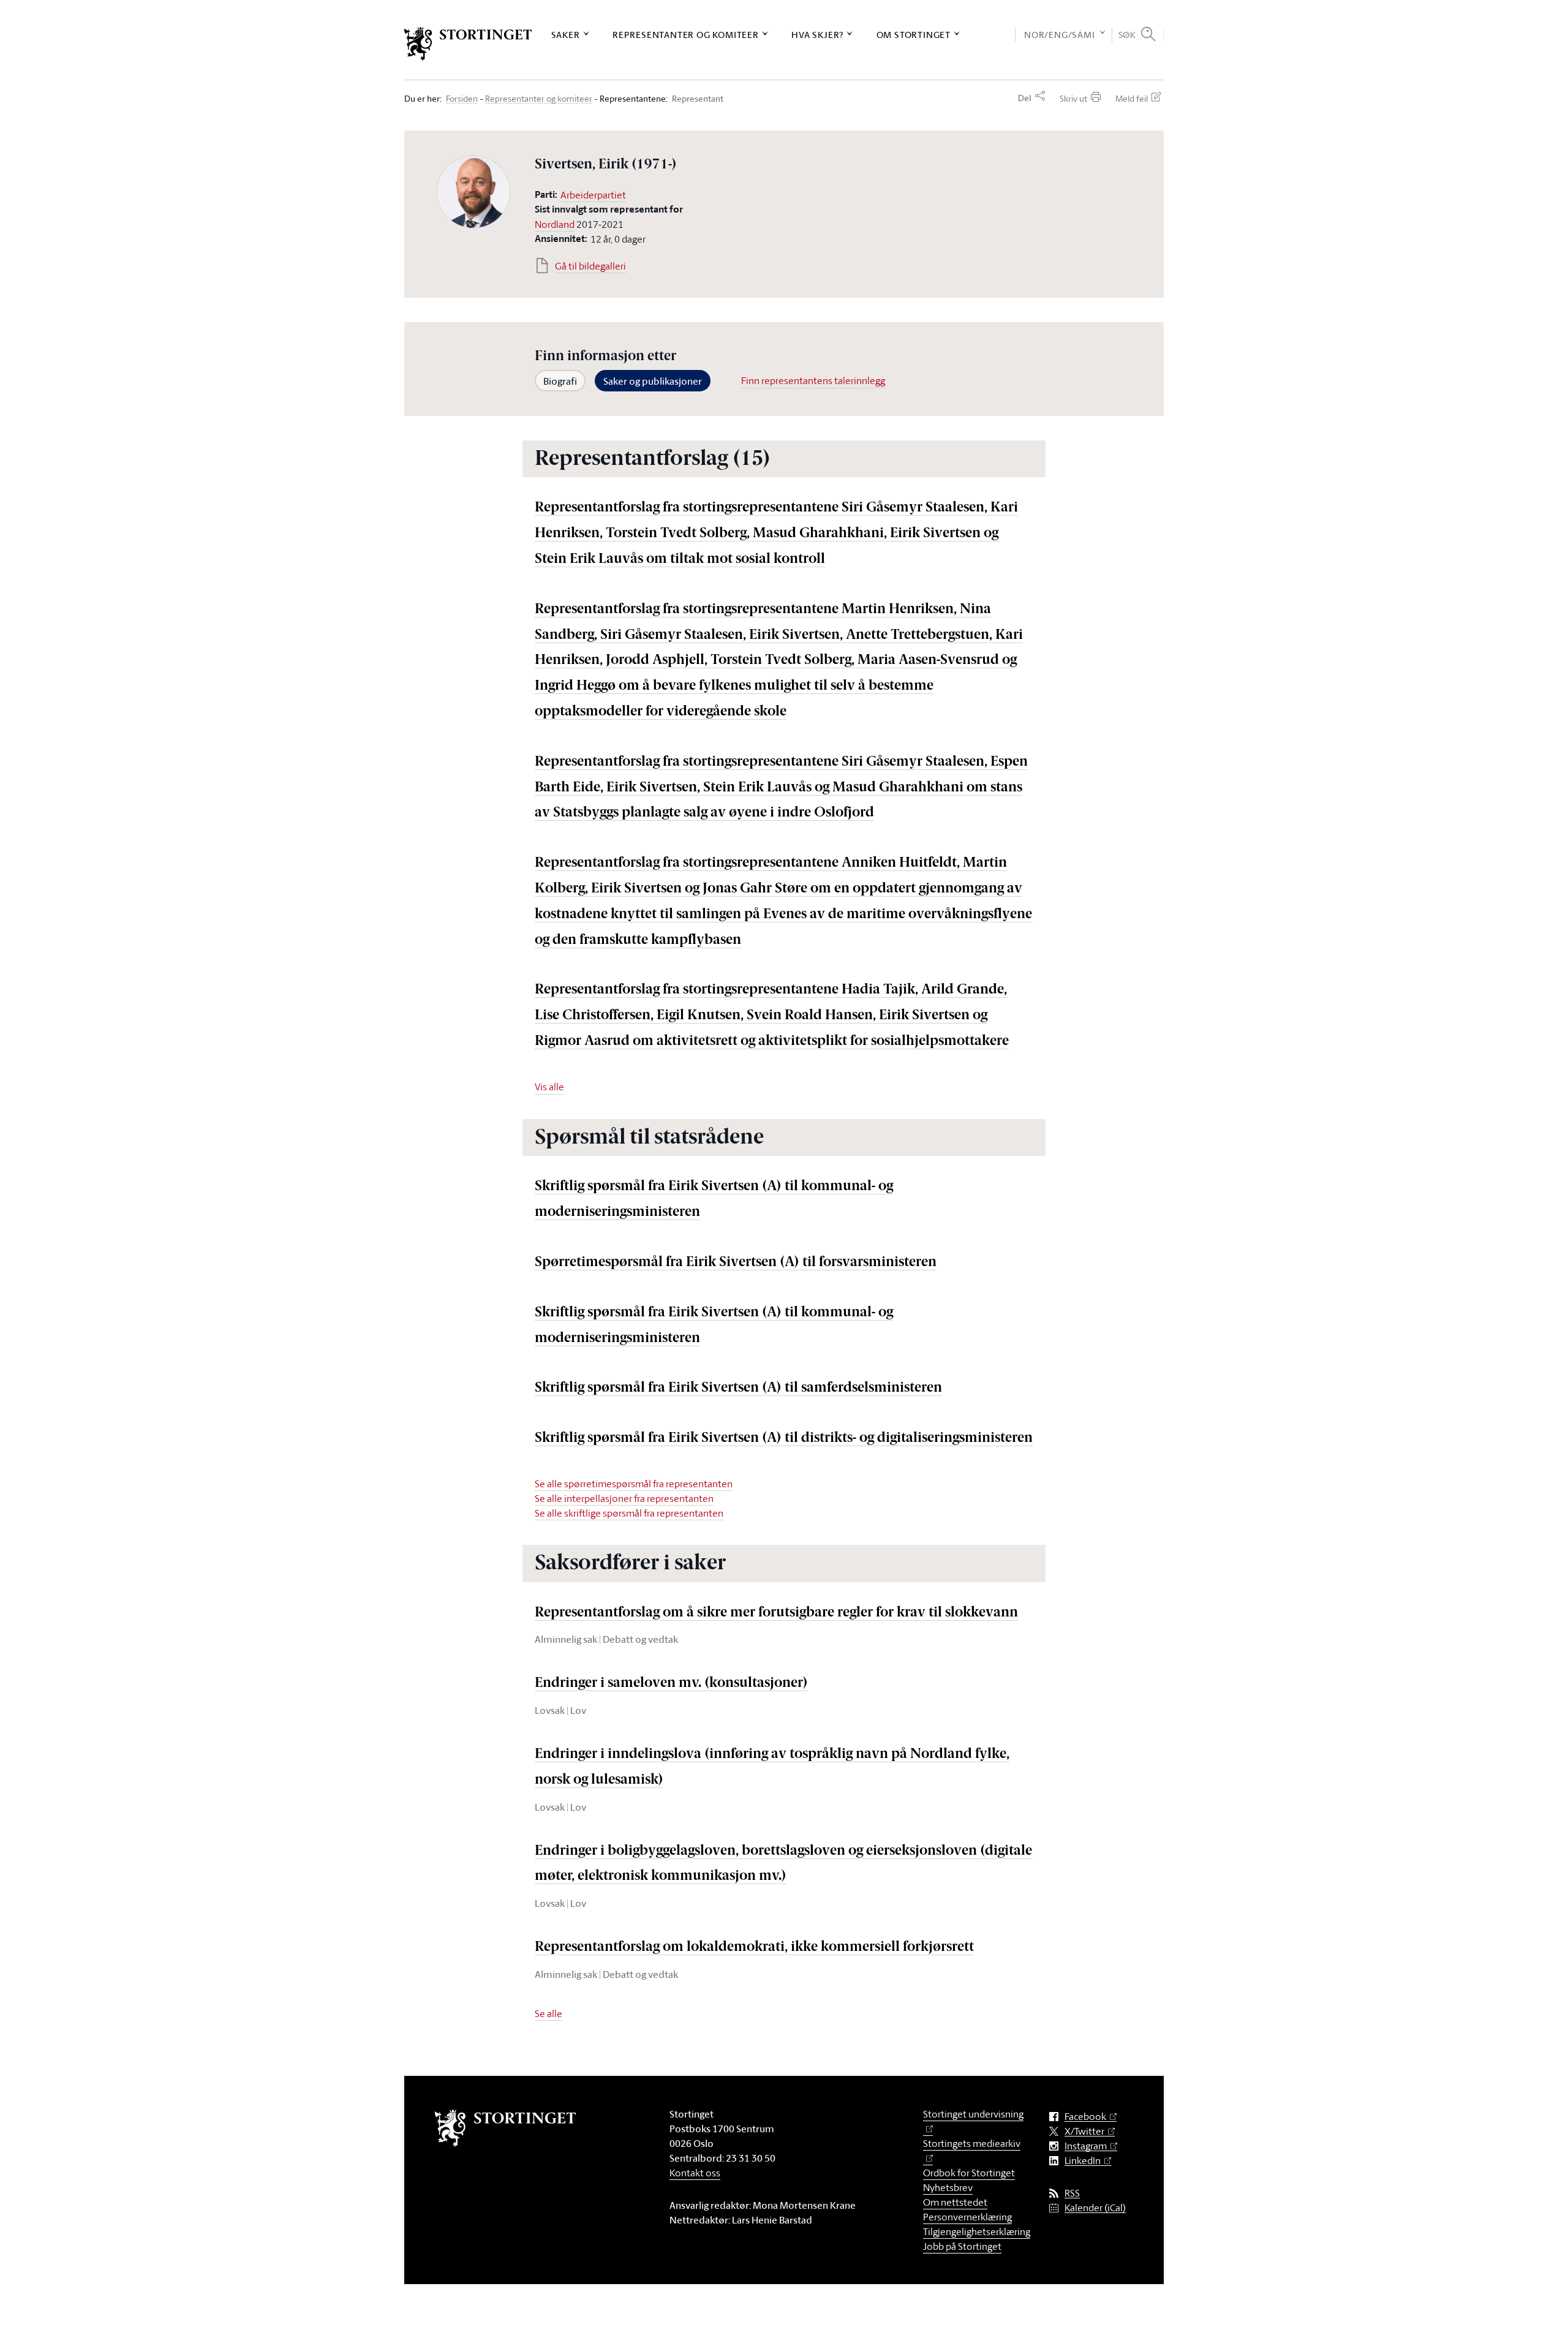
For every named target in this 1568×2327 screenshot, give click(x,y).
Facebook (1085, 2117)
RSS (1072, 2193)
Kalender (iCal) (1095, 2208)
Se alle (548, 2013)
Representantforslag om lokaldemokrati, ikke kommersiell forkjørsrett (754, 1948)
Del (1025, 98)
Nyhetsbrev (948, 2187)
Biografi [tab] (560, 381)
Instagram (1086, 2146)
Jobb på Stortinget (962, 2246)
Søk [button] (1127, 34)
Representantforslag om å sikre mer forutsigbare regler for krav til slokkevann (776, 1613)
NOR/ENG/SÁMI (1060, 35)
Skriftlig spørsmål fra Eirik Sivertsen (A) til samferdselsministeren (738, 1388)
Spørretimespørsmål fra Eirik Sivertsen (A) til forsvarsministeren (736, 1263)
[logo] (468, 44)
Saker (566, 35)
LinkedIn (1083, 2161)
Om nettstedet (955, 2202)
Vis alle (549, 1087)
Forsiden (462, 99)
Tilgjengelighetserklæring (977, 2231)
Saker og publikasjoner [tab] (653, 381)
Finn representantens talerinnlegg (813, 380)
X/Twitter (1084, 2131)
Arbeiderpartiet (593, 195)
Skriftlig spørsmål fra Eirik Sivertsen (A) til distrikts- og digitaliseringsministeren (784, 1439)
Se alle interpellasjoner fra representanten (624, 1498)
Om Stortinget (914, 35)
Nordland (555, 224)
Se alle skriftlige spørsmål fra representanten (629, 1513)
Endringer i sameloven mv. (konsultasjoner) (671, 1684)
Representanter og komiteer (686, 35)
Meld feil (1132, 98)
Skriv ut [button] (1073, 98)
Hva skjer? (817, 35)
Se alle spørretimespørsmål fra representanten (634, 1484)
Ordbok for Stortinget (969, 2173)
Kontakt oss (695, 2173)
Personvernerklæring (967, 2217)
